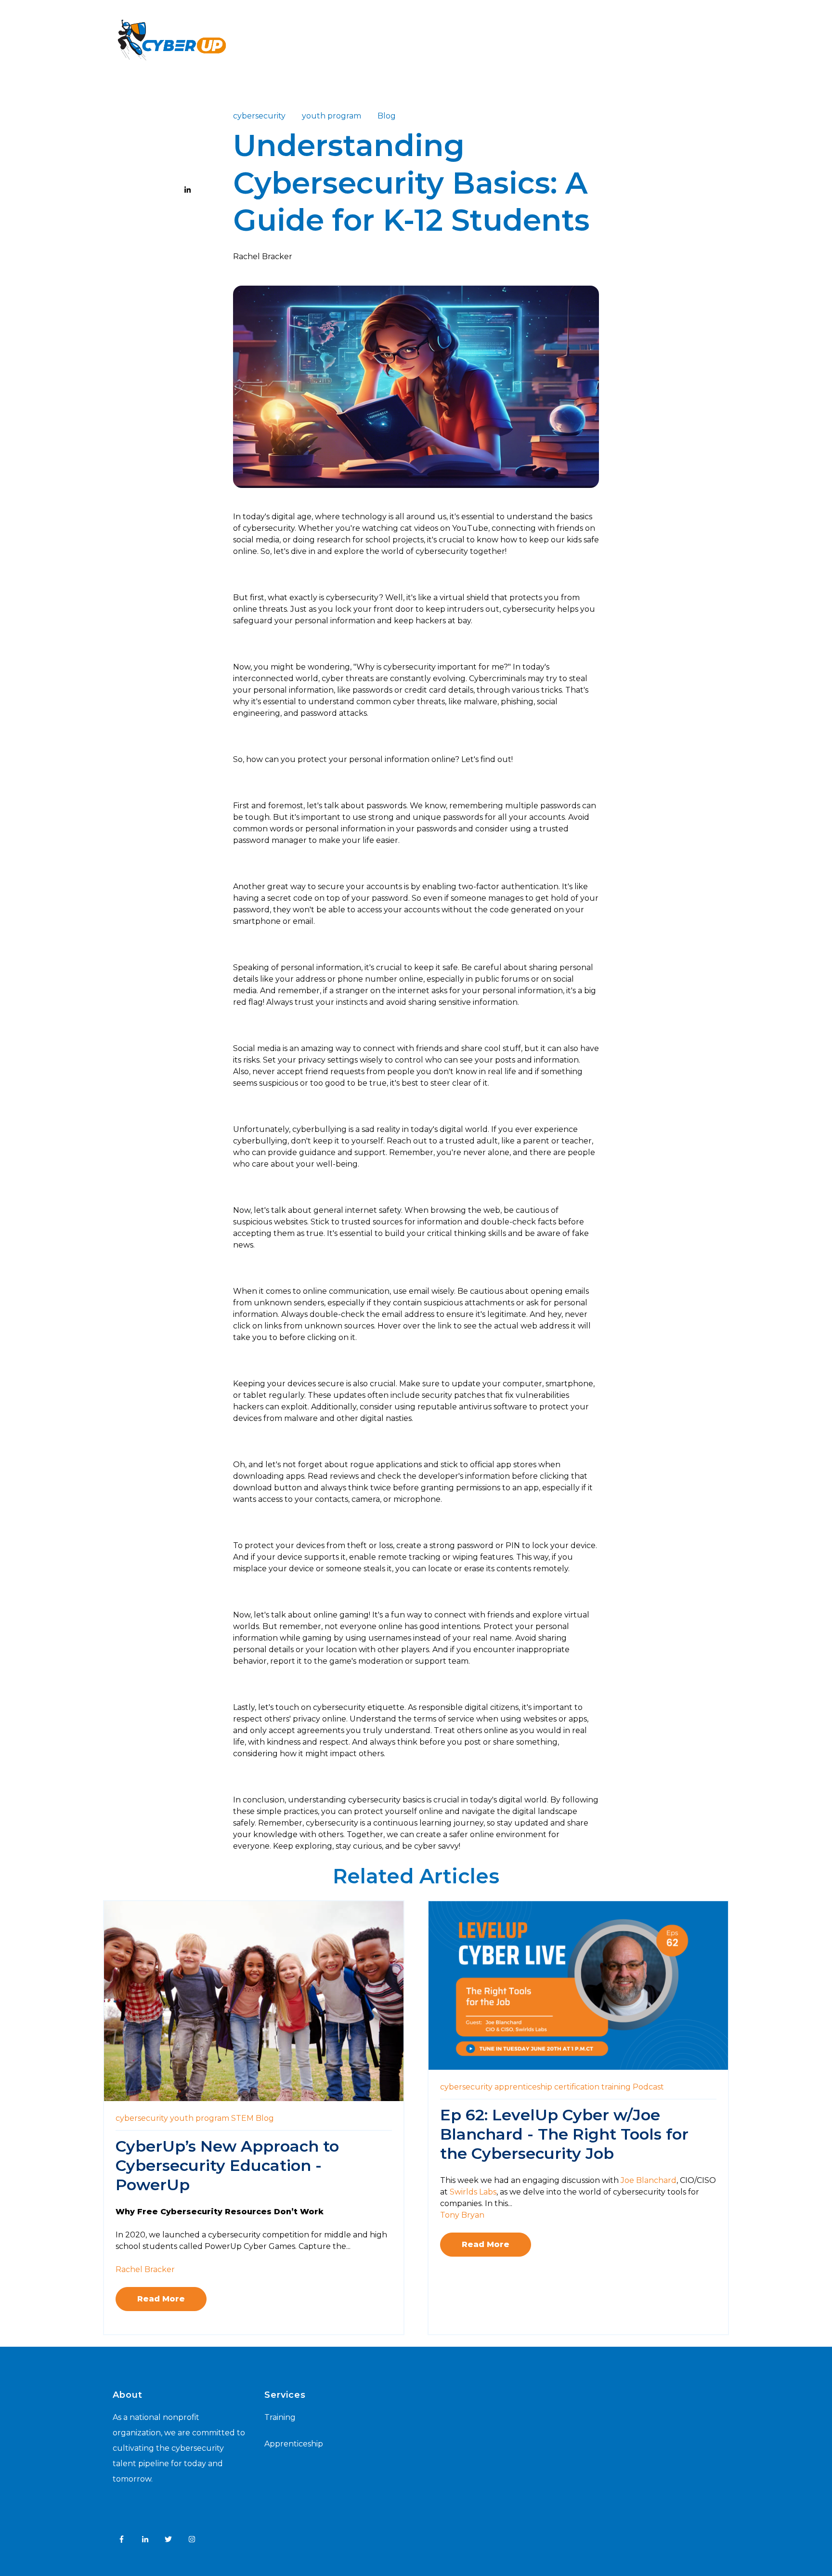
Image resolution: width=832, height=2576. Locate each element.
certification (577, 2087)
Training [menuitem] (280, 2417)
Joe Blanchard (649, 2180)
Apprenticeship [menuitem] (294, 2444)
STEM (242, 2118)
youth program (331, 116)
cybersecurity (259, 116)
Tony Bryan (462, 2215)
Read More (161, 2299)
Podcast (648, 2087)
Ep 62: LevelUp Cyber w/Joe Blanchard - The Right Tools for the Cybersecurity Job (564, 2134)
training (616, 2087)
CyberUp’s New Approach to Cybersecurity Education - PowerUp (227, 2165)
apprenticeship (523, 2087)
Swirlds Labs (473, 2192)
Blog (387, 116)
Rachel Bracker (263, 256)
